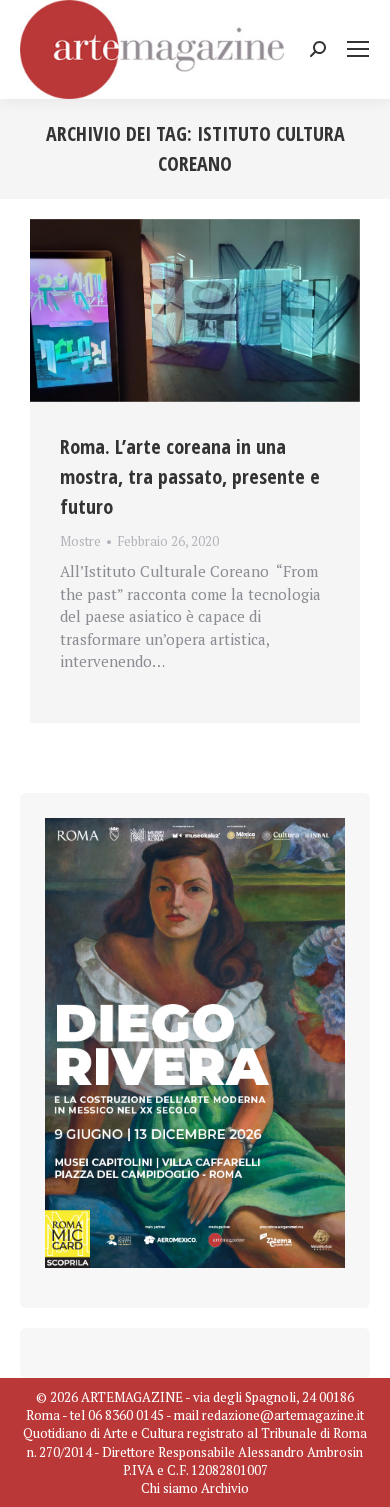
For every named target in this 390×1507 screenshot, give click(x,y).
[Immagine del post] (195, 310)
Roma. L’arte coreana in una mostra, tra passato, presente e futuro (190, 476)
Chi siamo (169, 1488)
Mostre (80, 541)
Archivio (225, 1488)
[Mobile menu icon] (358, 49)
